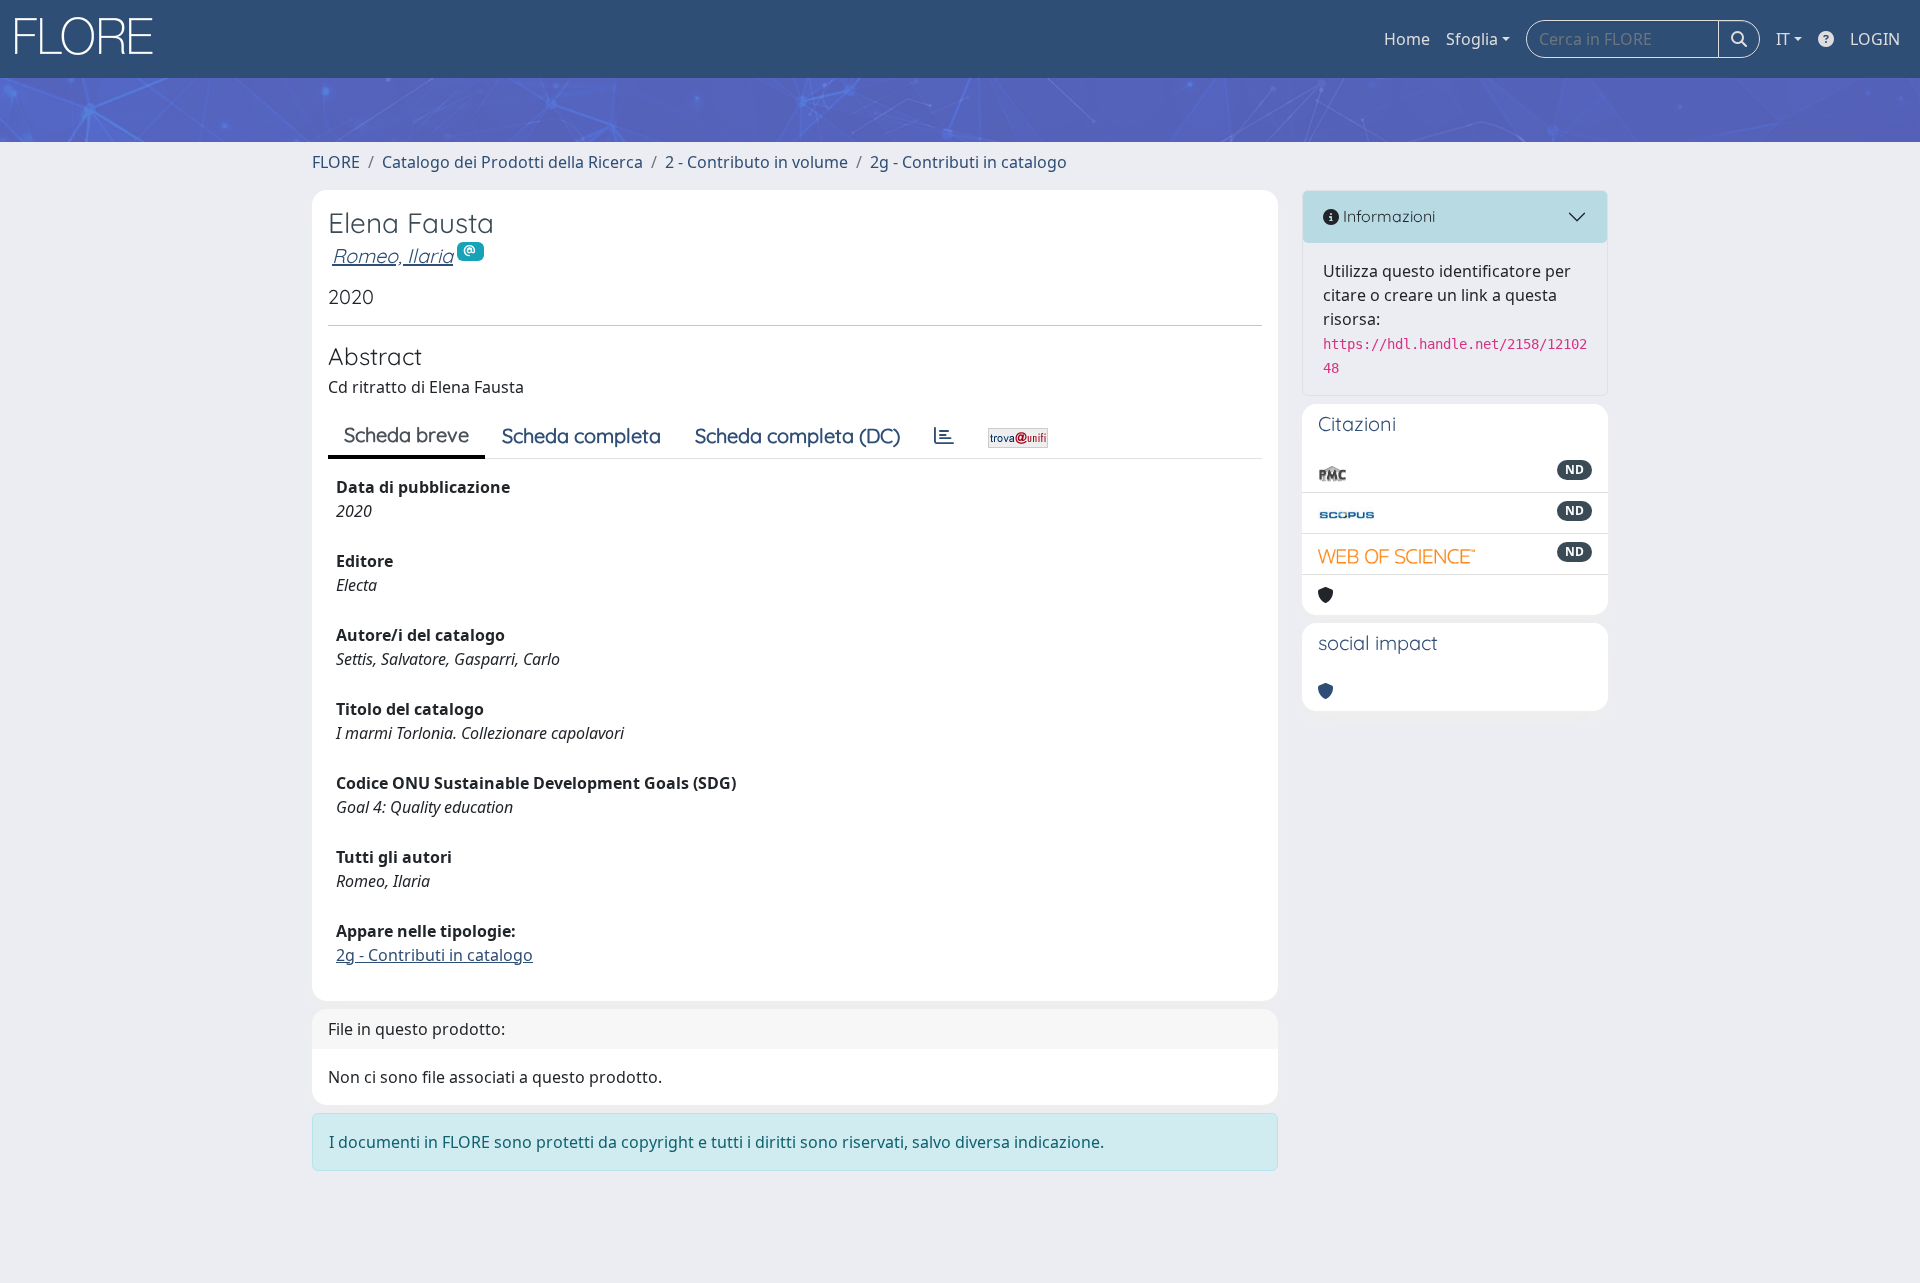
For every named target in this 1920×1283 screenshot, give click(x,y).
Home (1407, 39)
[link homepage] (91, 39)
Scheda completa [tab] (581, 435)
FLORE (336, 162)
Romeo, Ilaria (392, 255)
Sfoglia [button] (1472, 39)
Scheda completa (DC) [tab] (797, 435)
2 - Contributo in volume (756, 162)
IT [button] (1783, 39)
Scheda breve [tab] (406, 434)
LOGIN (1875, 39)
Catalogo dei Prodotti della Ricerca (512, 162)
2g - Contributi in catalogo (968, 162)
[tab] (944, 436)
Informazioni (1387, 216)
